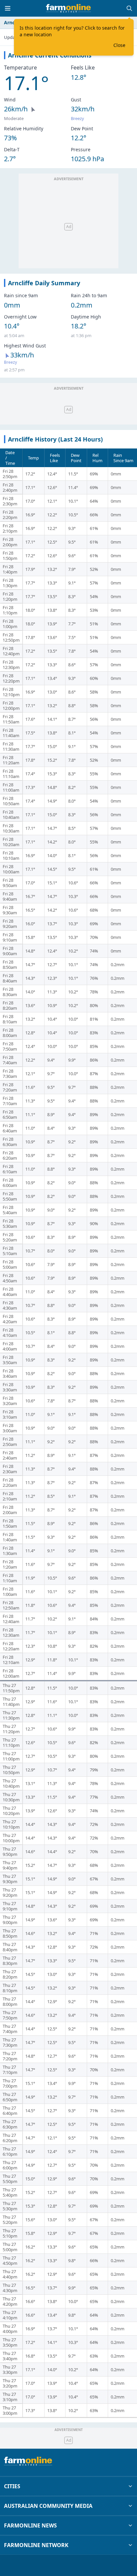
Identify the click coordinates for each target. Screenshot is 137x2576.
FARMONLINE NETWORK (36, 2545)
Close (119, 45)
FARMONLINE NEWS (30, 2525)
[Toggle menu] (8, 8)
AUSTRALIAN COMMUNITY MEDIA (48, 2506)
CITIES (12, 2486)
